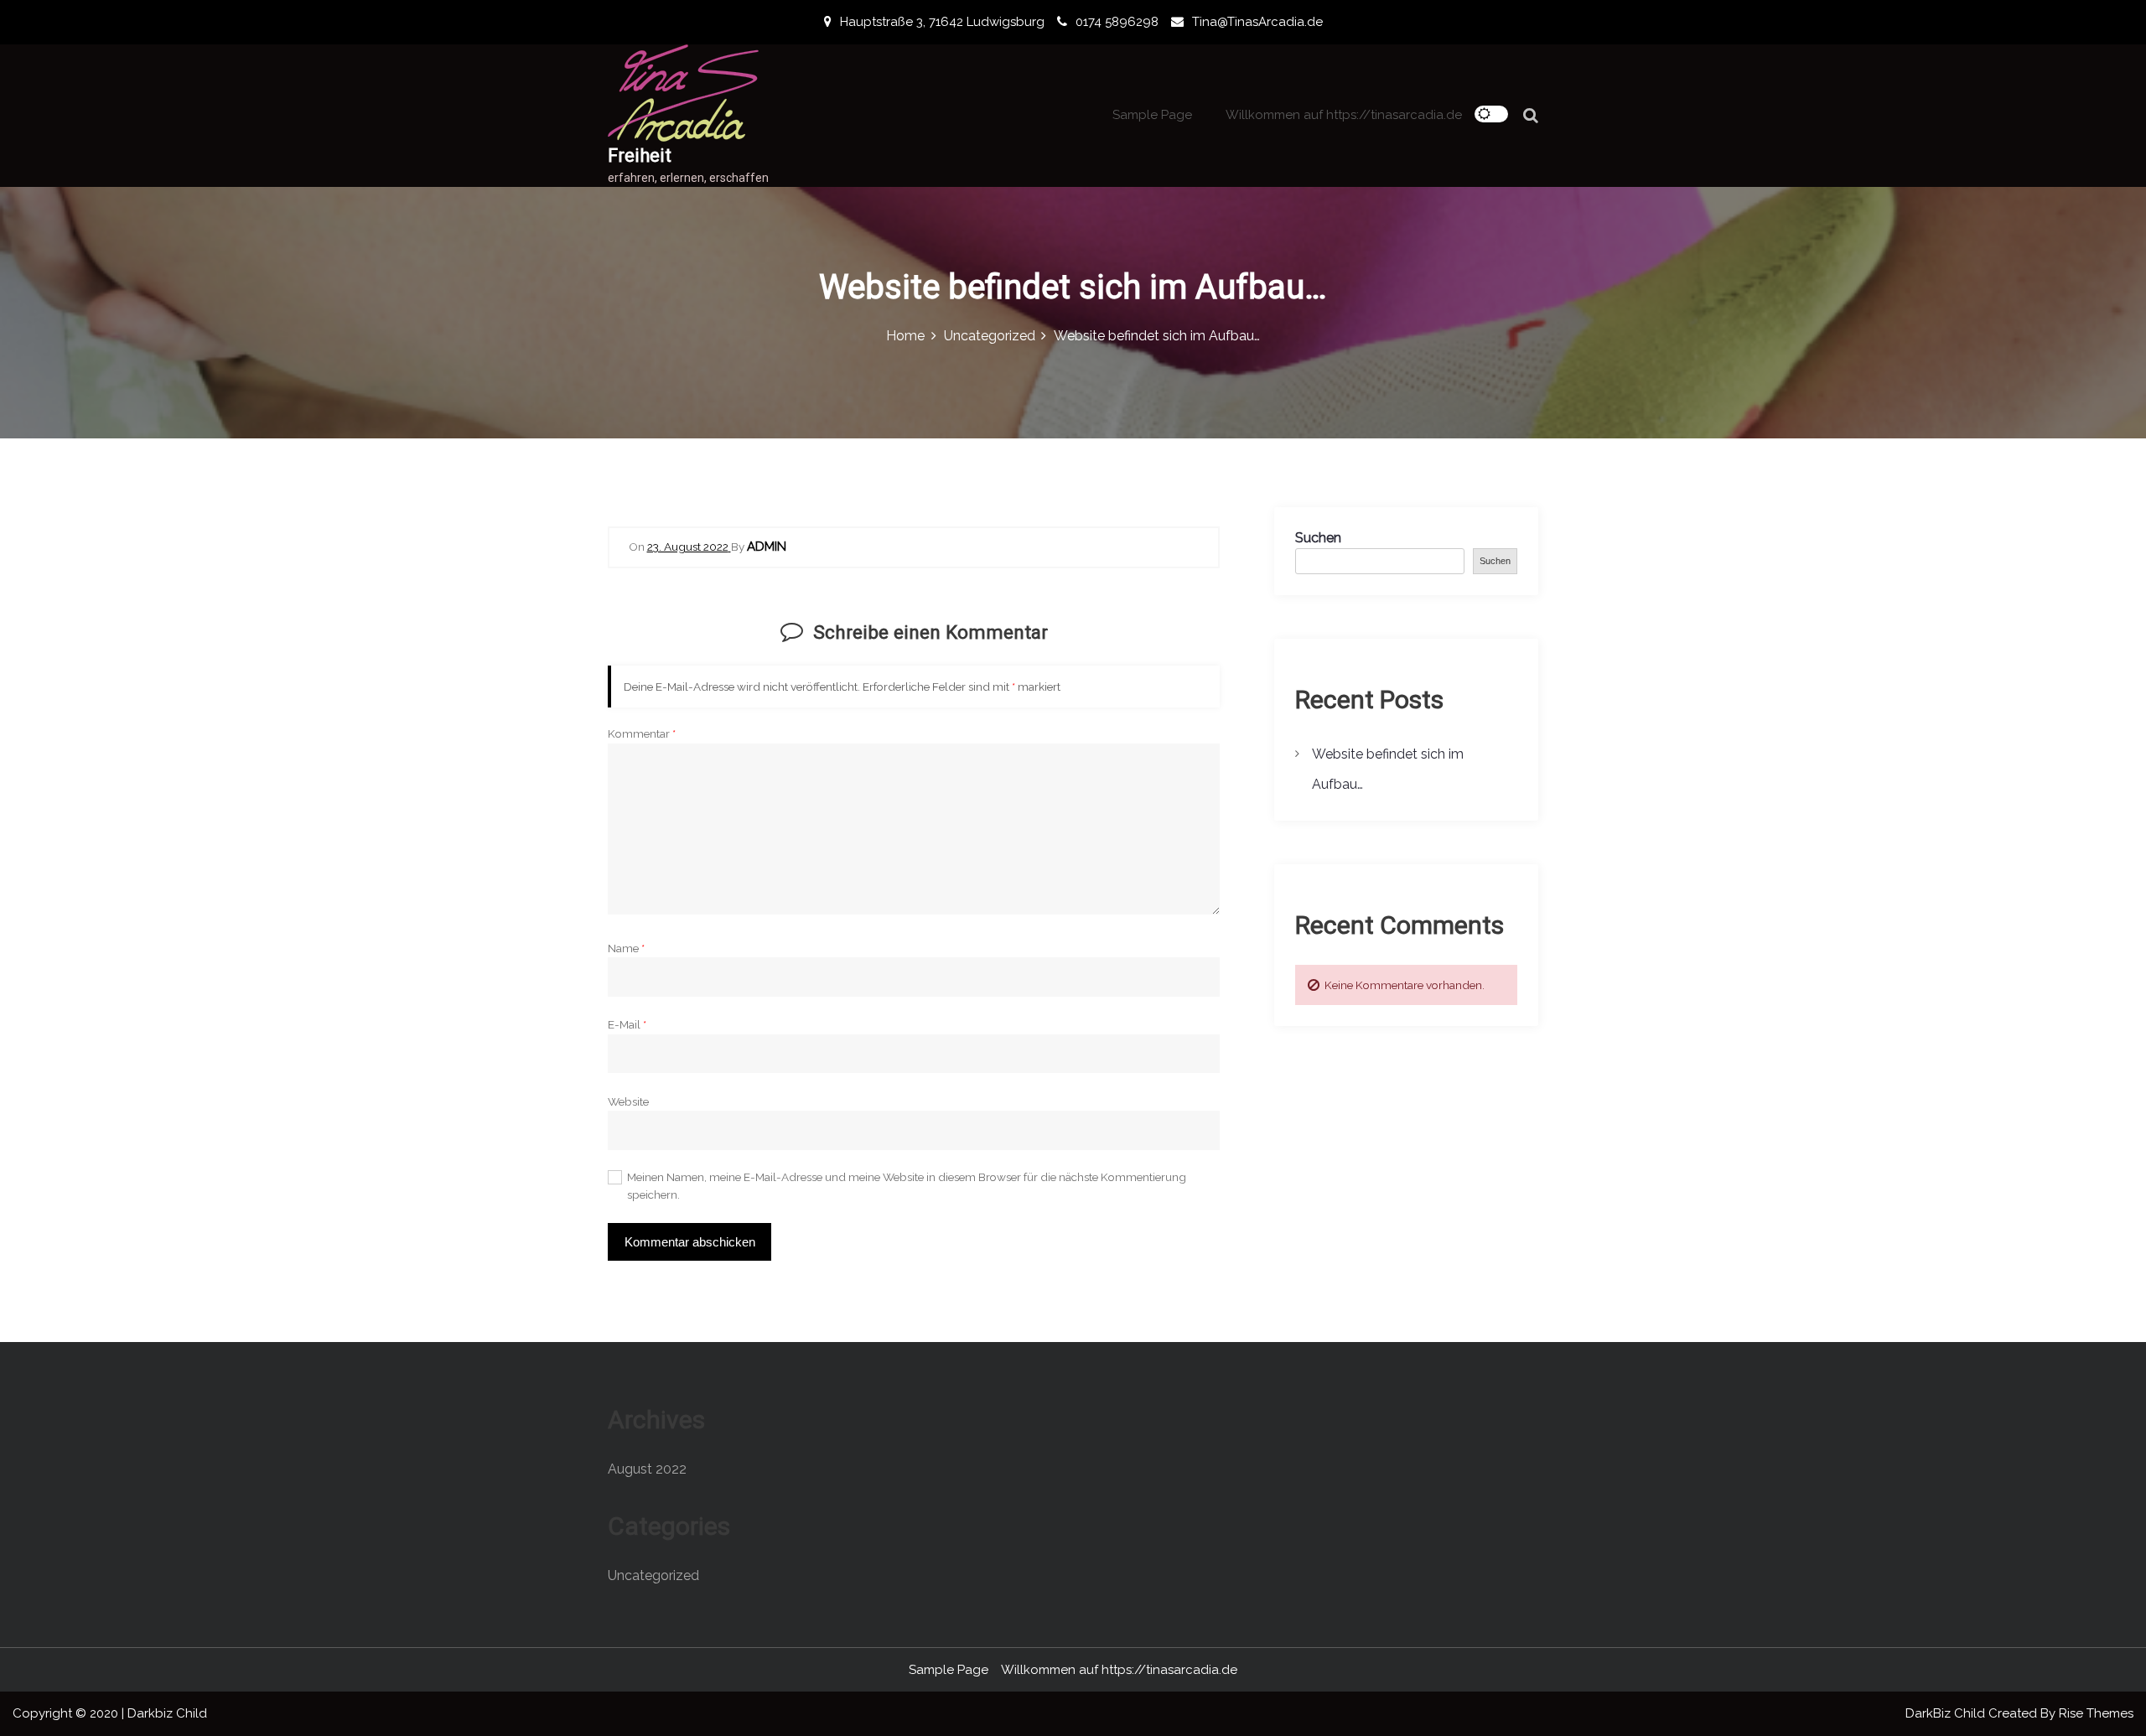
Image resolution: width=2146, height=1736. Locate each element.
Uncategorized (653, 1575)
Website (628, 1101)
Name (626, 948)
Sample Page (1152, 115)
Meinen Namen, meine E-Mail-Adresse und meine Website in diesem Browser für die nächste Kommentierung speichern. (907, 1185)
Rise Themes (2096, 1713)
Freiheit (640, 155)
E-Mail (627, 1024)
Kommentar (642, 733)
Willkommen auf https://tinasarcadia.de (1344, 115)
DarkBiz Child (1947, 1713)
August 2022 (647, 1469)
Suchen (1318, 538)
